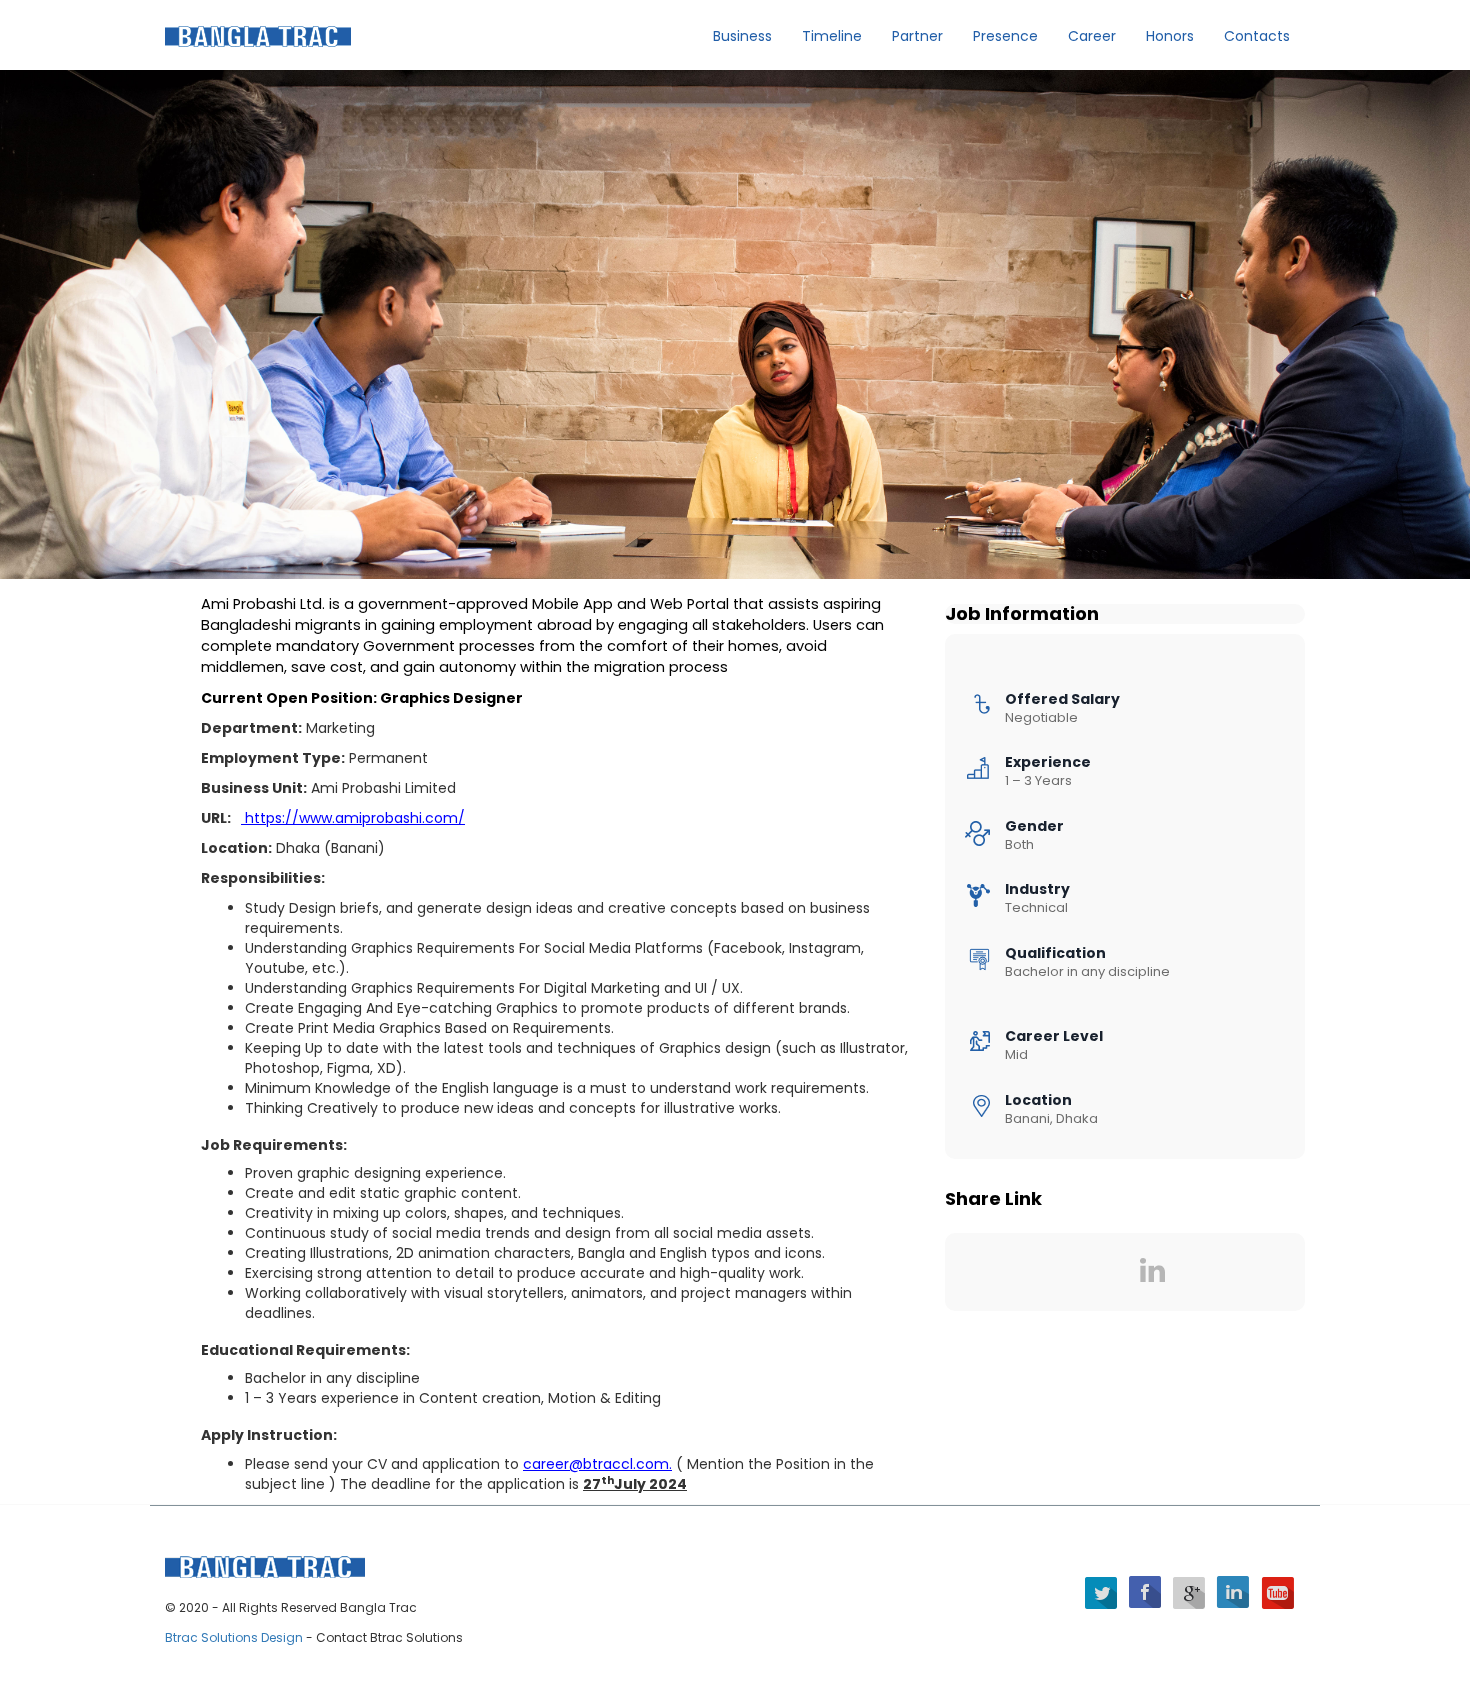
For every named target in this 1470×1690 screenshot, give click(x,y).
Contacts (1257, 36)
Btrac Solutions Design (235, 1637)
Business (742, 36)
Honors (1170, 36)
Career (1092, 36)
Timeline (832, 36)
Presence (1005, 36)
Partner (917, 36)
